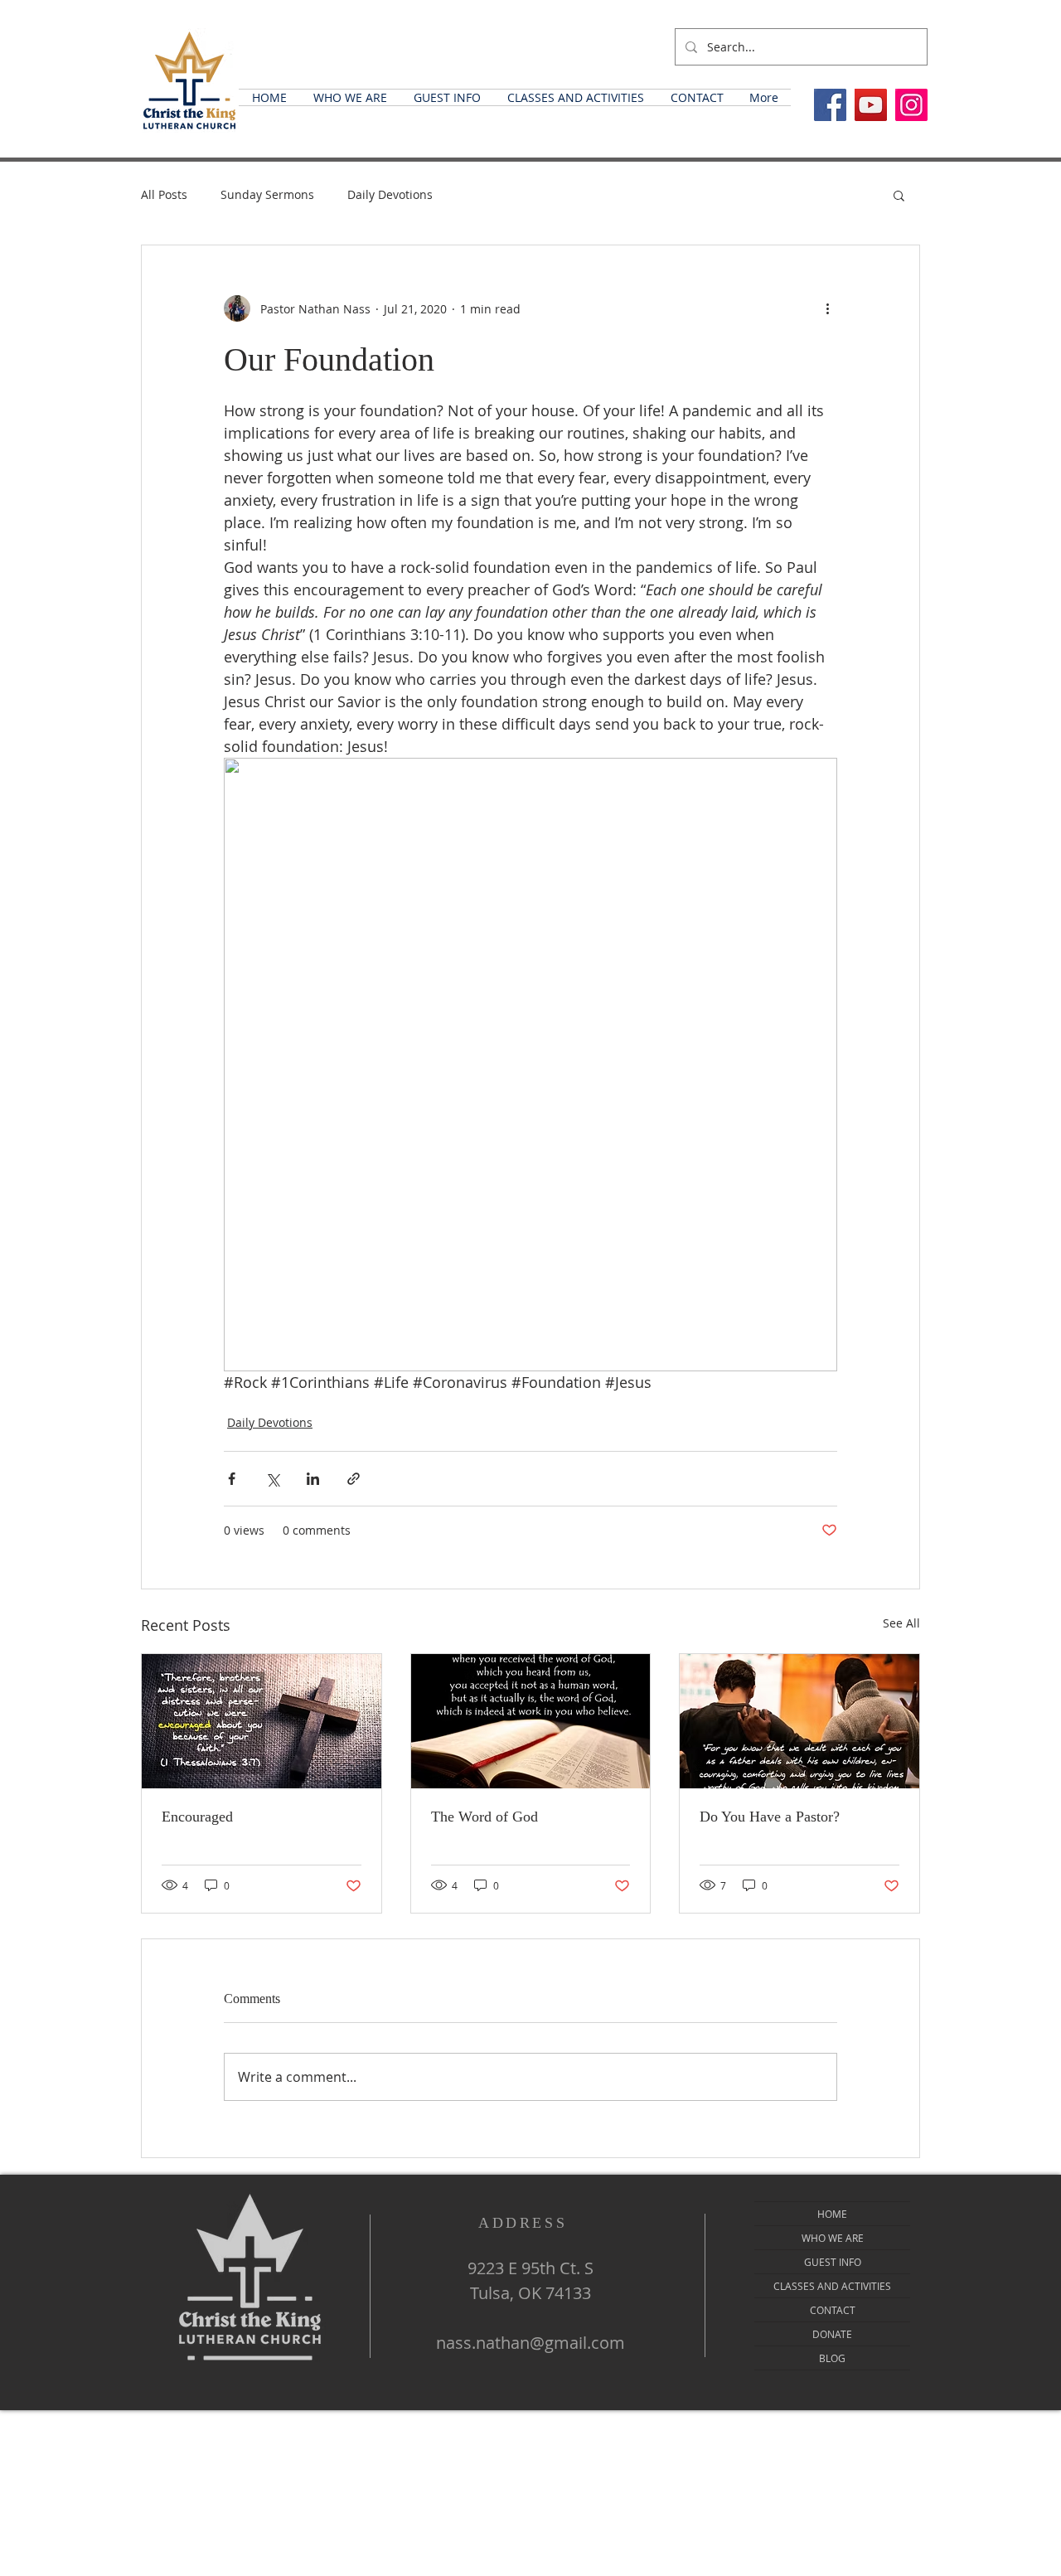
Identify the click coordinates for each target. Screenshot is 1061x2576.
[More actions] (827, 308)
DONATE (832, 2334)
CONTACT (833, 2310)
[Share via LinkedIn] (313, 1479)
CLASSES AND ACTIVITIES (832, 2286)
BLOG (832, 2358)
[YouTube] (871, 105)
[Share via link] (354, 1479)
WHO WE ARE (833, 2238)
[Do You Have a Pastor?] (799, 1721)
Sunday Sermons (267, 194)
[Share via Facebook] (232, 1479)
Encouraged (197, 1817)
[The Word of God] (531, 1721)
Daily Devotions (390, 194)
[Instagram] (911, 105)
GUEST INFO (833, 2262)
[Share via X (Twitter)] (272, 1479)
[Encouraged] (262, 1721)
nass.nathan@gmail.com (530, 2343)
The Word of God (484, 1817)
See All (901, 1623)
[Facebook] (830, 105)
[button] (350, 97)
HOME (832, 2214)
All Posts (164, 194)
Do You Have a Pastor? (770, 1817)
